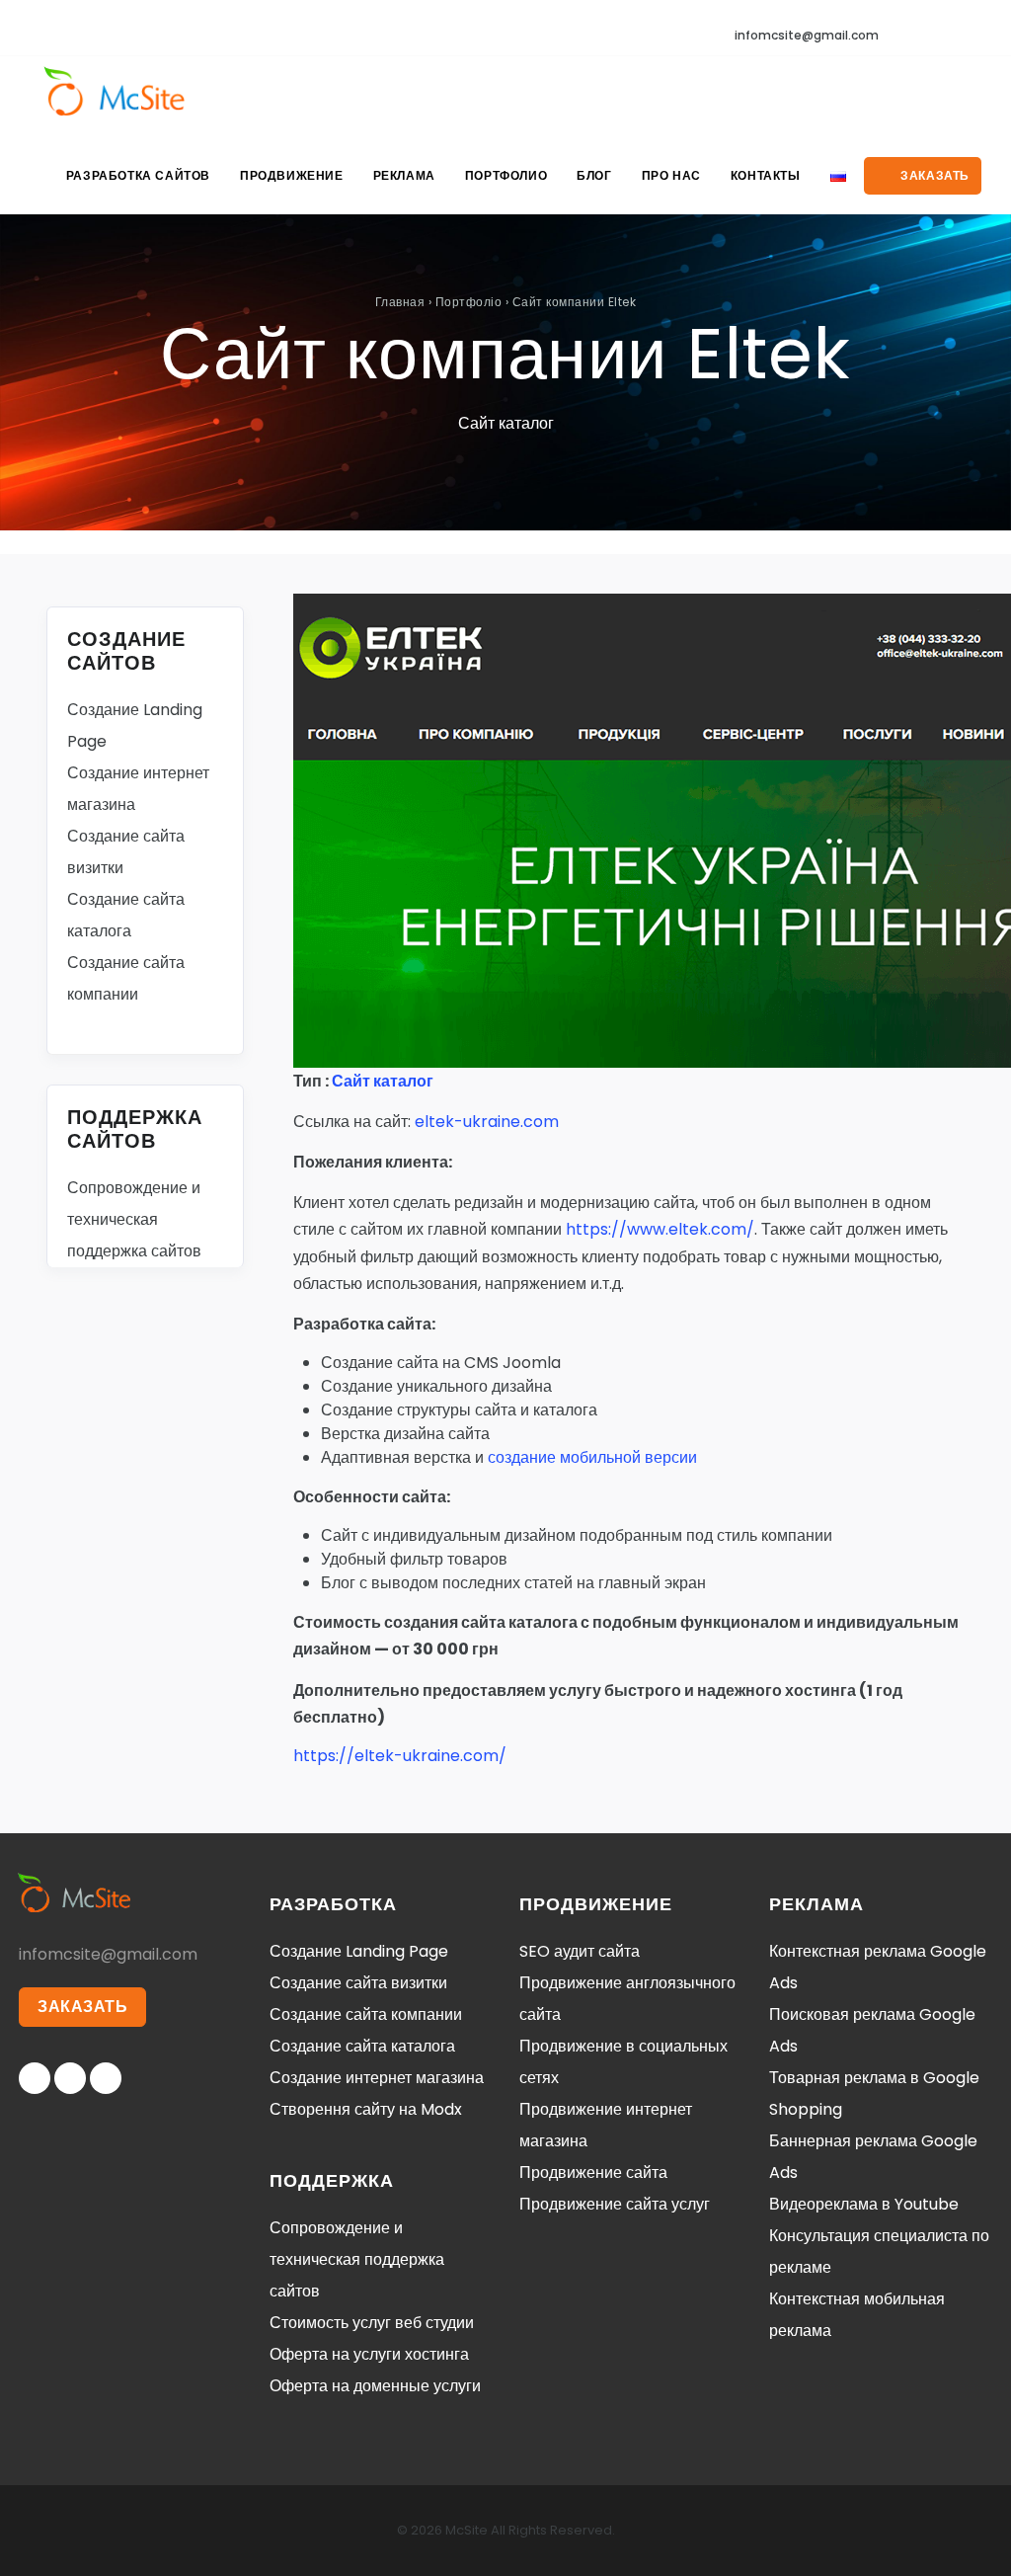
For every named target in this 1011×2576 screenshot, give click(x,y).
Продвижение (292, 175)
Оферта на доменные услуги (375, 2386)
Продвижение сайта (593, 2173)
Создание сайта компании (366, 2014)
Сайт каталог (383, 1081)
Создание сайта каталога (362, 2046)
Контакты (766, 175)
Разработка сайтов (138, 175)
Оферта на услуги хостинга (369, 2354)
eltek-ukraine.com (487, 1122)
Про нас (671, 175)
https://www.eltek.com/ (660, 1229)
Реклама (404, 175)
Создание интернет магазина (377, 2078)
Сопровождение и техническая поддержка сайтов (134, 1219)
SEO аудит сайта (580, 1951)
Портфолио (506, 175)
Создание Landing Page (359, 1951)
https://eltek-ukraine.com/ (400, 1756)
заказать (933, 175)
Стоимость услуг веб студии (372, 2323)
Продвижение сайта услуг (615, 2204)
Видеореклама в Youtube (864, 2204)
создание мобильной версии (592, 1457)
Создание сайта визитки (358, 1983)
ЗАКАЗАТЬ (82, 2007)
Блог (594, 175)
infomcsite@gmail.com (807, 35)
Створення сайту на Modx (366, 2109)
